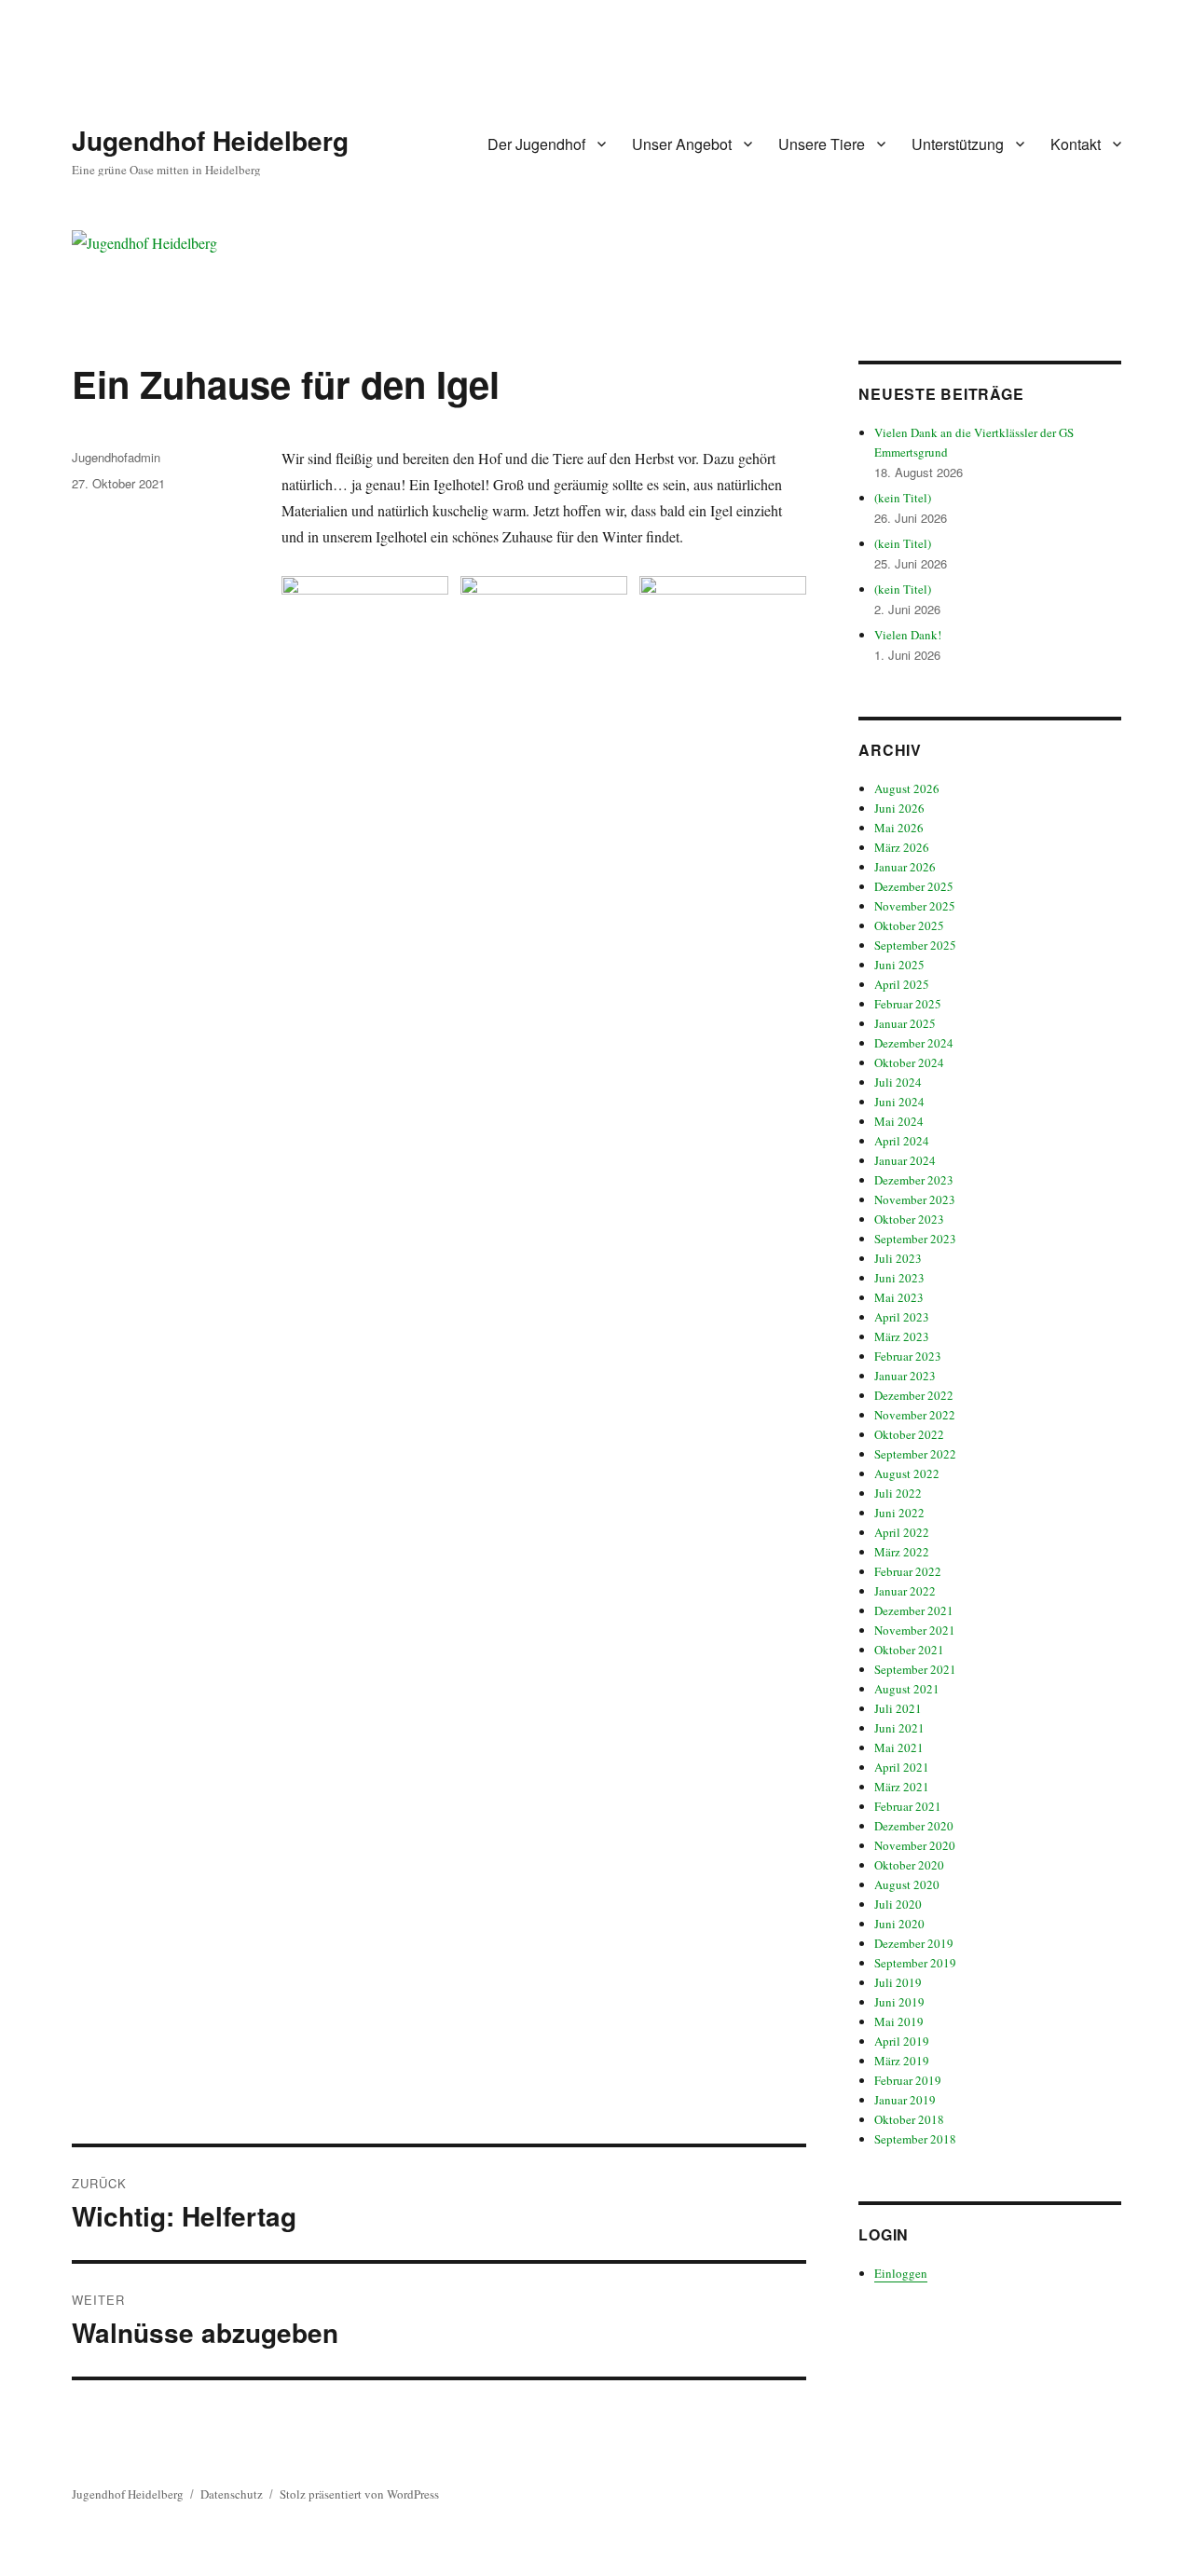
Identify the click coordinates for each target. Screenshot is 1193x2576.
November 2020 (915, 1845)
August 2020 (907, 1884)
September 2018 (915, 2139)
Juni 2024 (899, 1102)
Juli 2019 (898, 1982)
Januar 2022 (905, 1591)
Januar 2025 (905, 1023)
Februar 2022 (908, 1571)
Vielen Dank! (908, 635)
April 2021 (902, 1767)
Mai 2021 (899, 1747)
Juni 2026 (899, 808)
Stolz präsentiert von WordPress (359, 2494)
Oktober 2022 (909, 1434)
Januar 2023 (905, 1376)
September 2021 (915, 1669)
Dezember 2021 (914, 1610)
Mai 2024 (899, 1121)
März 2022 (902, 1552)
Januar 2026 (905, 867)
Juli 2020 (898, 1904)
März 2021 (902, 1787)
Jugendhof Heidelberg (210, 140)
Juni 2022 (899, 1513)
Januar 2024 (905, 1160)
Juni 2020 (899, 1924)
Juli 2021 (898, 1708)
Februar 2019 (908, 2080)
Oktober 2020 (909, 1865)
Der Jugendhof (536, 144)
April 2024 (902, 1141)
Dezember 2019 (914, 1943)
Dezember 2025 (914, 886)
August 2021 (907, 1689)
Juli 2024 (898, 1082)
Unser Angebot (682, 144)
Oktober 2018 (909, 2119)
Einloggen (901, 2273)
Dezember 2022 (914, 1395)
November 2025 (915, 906)
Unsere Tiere (822, 144)
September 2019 (915, 1963)
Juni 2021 (899, 1728)
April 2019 (902, 2041)
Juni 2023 (899, 1278)
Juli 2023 (898, 1258)
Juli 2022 (898, 1493)
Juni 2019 (899, 2002)
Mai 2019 (899, 2021)
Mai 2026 (899, 828)
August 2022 (907, 1473)
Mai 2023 (899, 1297)
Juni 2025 (899, 965)
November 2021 (915, 1630)
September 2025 (915, 945)
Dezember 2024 (914, 1043)
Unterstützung (958, 144)
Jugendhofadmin (116, 457)
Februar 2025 (908, 1004)
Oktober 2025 (909, 925)
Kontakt (1076, 144)
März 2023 (902, 1336)
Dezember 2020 (914, 1826)
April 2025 (902, 984)
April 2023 (902, 1317)
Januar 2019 (905, 2100)
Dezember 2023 (914, 1180)
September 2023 (915, 1239)
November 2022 (915, 1415)
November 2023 (915, 1199)
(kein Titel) (903, 498)
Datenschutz (232, 2494)
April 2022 (902, 1532)
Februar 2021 (908, 1806)
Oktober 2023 (909, 1219)
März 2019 (902, 2061)
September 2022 (915, 1454)
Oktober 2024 (909, 1062)
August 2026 (907, 788)
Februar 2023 (908, 1356)
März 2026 (902, 847)
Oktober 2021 (909, 1650)
